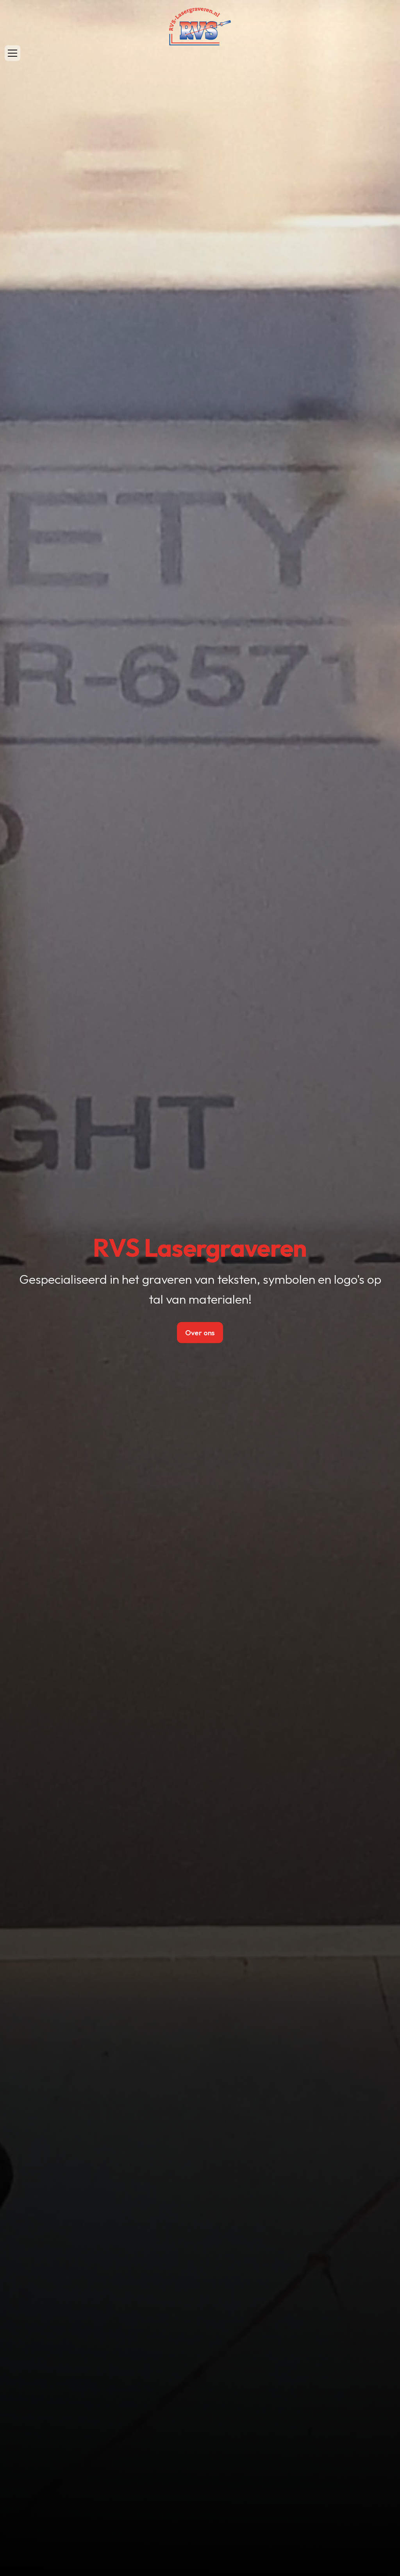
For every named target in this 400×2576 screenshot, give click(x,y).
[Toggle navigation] (12, 53)
